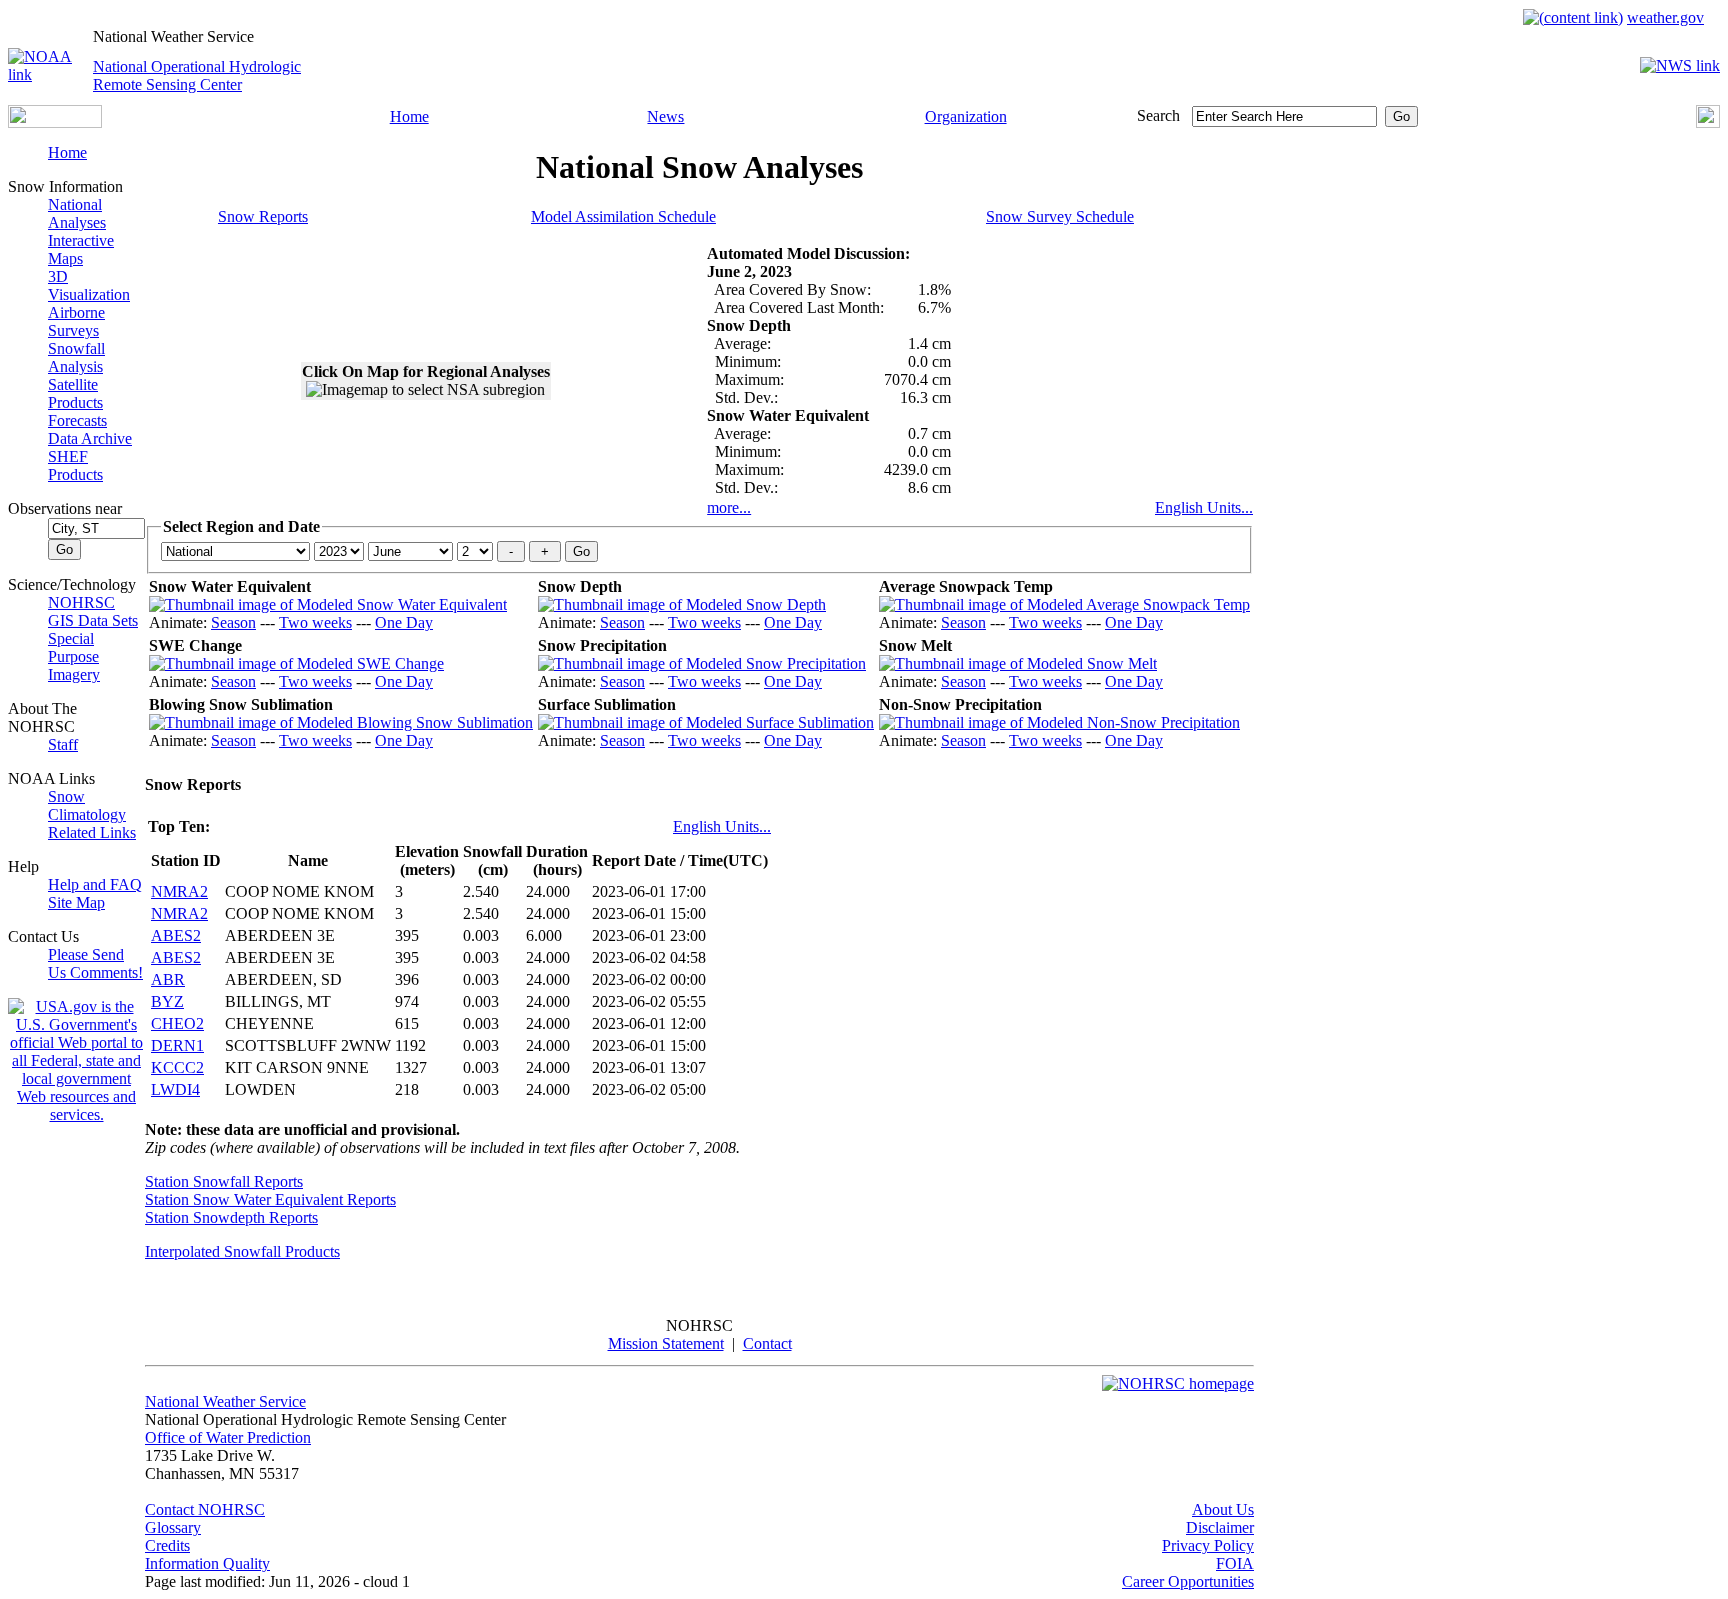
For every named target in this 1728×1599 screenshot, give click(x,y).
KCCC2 (177, 1067)
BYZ (167, 1001)
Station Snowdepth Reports (231, 1217)
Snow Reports (263, 216)
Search (1158, 115)
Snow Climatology (87, 805)
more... (729, 507)
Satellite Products (75, 393)
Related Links (92, 832)
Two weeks (315, 622)
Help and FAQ (95, 884)
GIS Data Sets (93, 620)
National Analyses (77, 213)
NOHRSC (81, 602)
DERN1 (177, 1045)
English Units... (1204, 507)
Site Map (76, 902)
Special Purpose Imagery (74, 656)
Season (233, 622)
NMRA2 (179, 891)
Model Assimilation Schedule (623, 216)
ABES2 (176, 935)
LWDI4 (175, 1089)
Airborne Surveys (76, 321)
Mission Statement (666, 1343)
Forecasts (77, 420)
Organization (966, 116)
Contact (767, 1343)
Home (409, 116)
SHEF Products (75, 465)
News (665, 116)
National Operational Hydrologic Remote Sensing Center (197, 75)
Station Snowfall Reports (224, 1181)
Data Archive (90, 438)
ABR (168, 979)
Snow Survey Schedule (1060, 216)
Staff (63, 744)
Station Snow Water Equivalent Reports (270, 1199)
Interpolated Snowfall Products (242, 1251)
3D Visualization (89, 285)
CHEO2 (177, 1023)
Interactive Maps (81, 249)
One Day (404, 622)
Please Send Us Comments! (95, 963)
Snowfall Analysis (76, 357)
